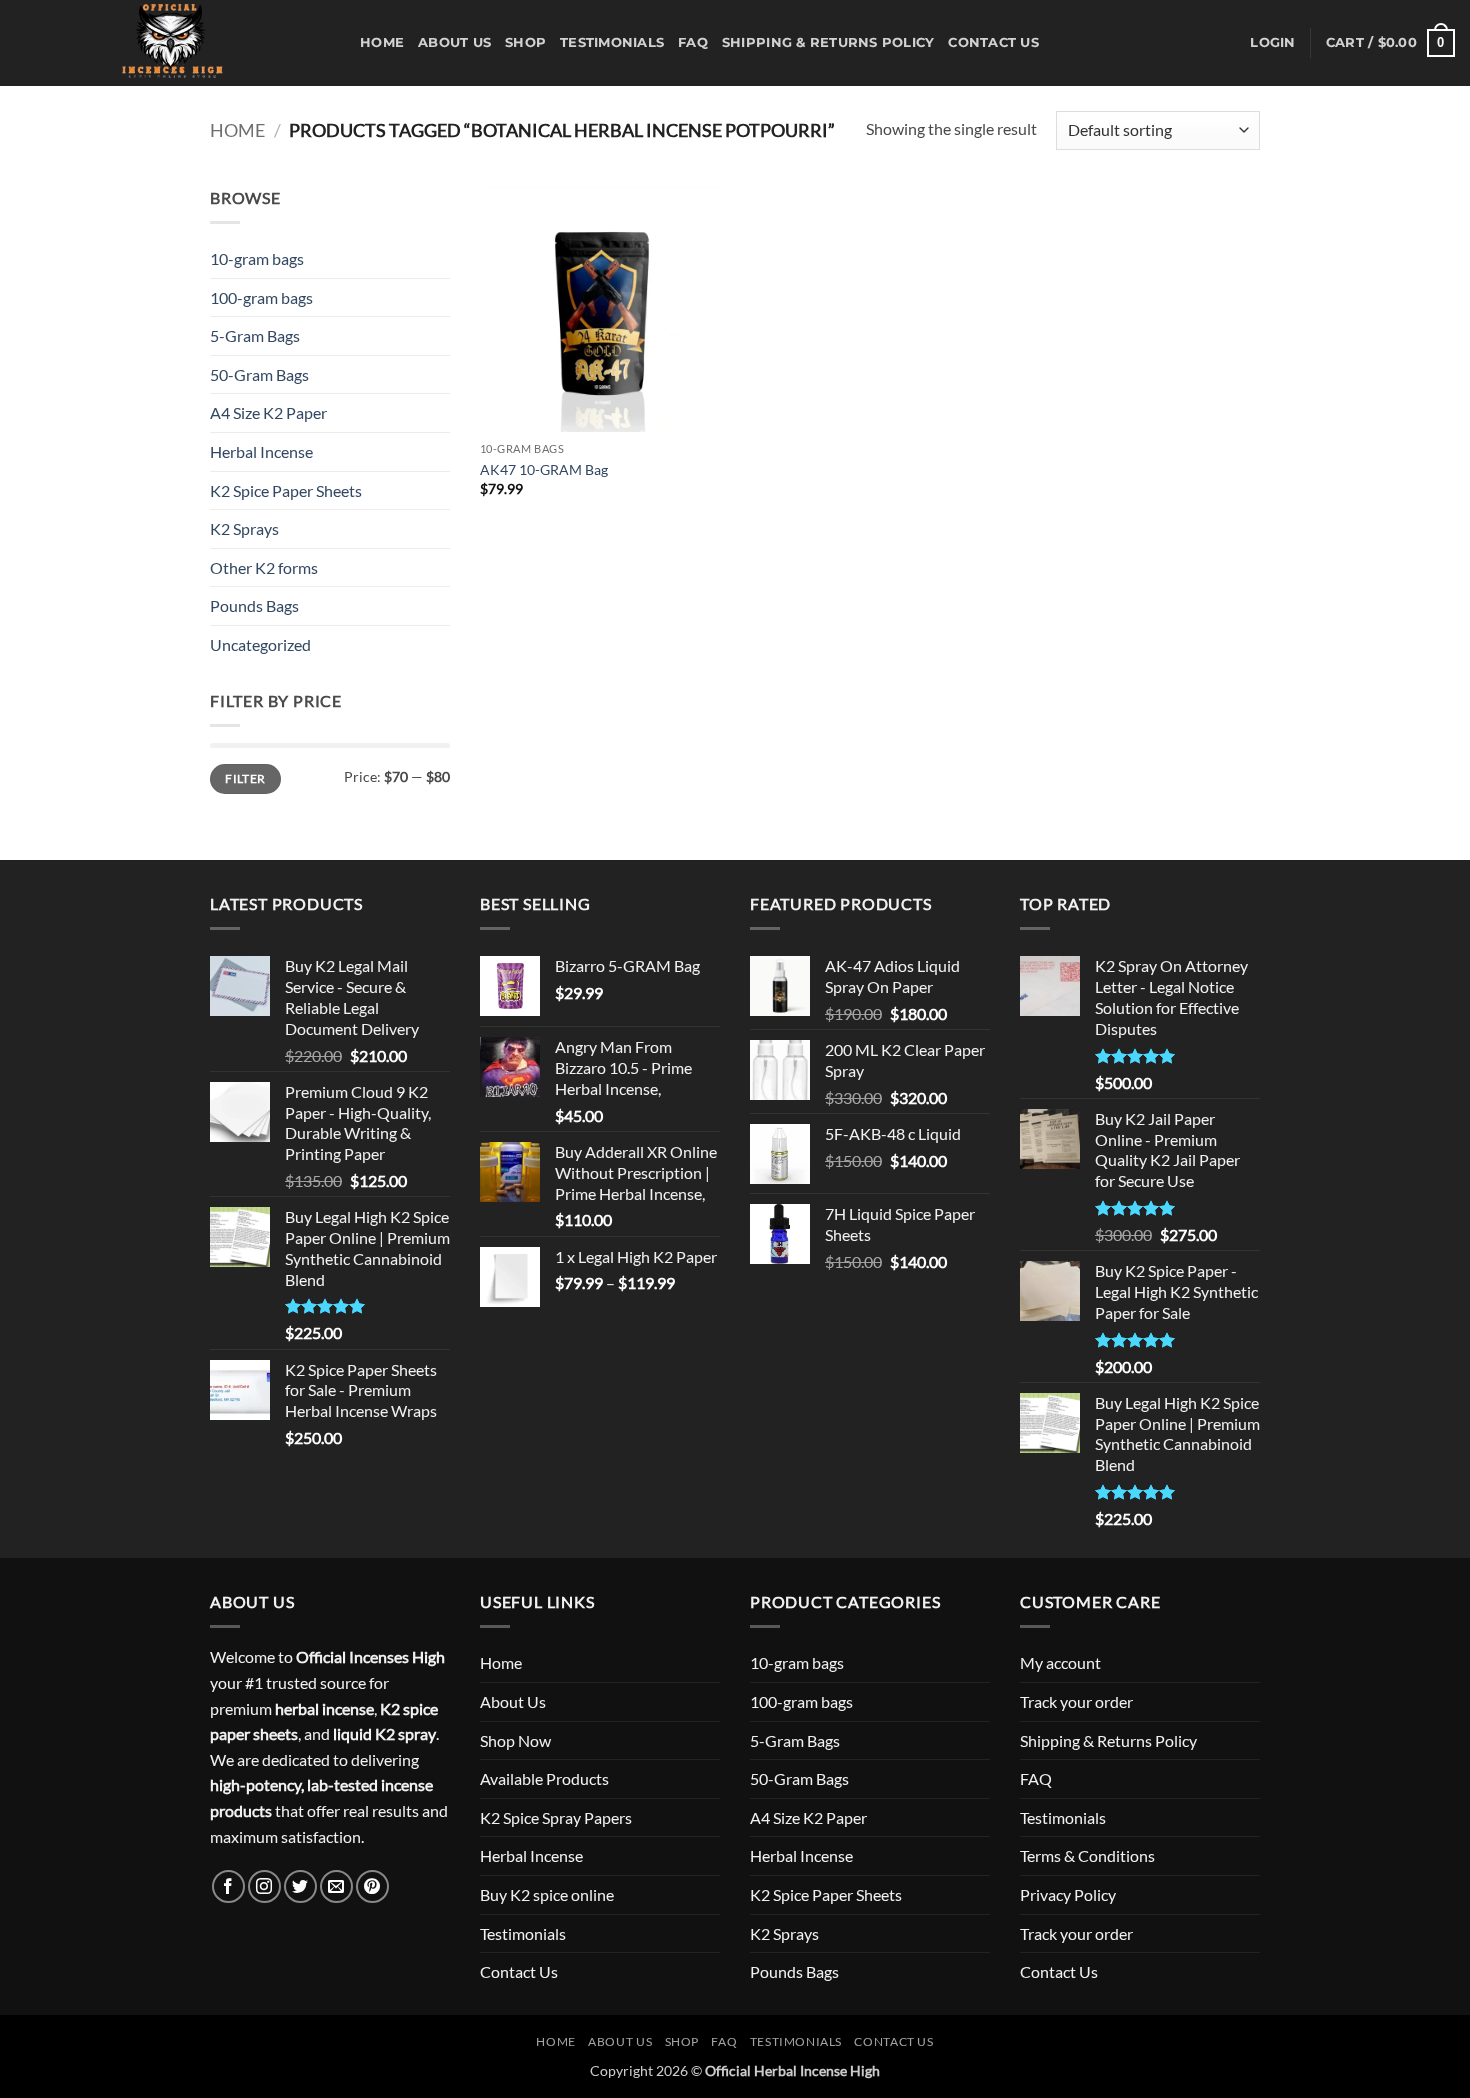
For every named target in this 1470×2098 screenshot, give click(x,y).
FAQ (693, 42)
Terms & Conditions (1087, 1855)
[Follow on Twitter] (300, 1886)
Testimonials (612, 42)
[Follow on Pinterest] (372, 1886)
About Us (454, 42)
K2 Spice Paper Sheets (286, 490)
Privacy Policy (1068, 1894)
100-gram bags (261, 297)
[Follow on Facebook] (228, 1886)
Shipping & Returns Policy (828, 42)
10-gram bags (257, 258)
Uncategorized (260, 644)
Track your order (1076, 1701)
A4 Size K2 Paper (268, 412)
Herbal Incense (261, 451)
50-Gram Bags (259, 374)
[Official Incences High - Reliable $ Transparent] (172, 43)
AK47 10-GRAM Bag (544, 469)
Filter (245, 778)
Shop (525, 42)
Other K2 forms (264, 567)
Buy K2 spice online (547, 1894)
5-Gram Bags (255, 335)
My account (1060, 1662)
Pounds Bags (254, 605)
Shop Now (515, 1740)
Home (382, 42)
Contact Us (993, 42)
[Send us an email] (336, 1886)
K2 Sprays (244, 528)
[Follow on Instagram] (264, 1886)
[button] (1272, 43)
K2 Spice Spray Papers (556, 1817)
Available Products (544, 1778)
